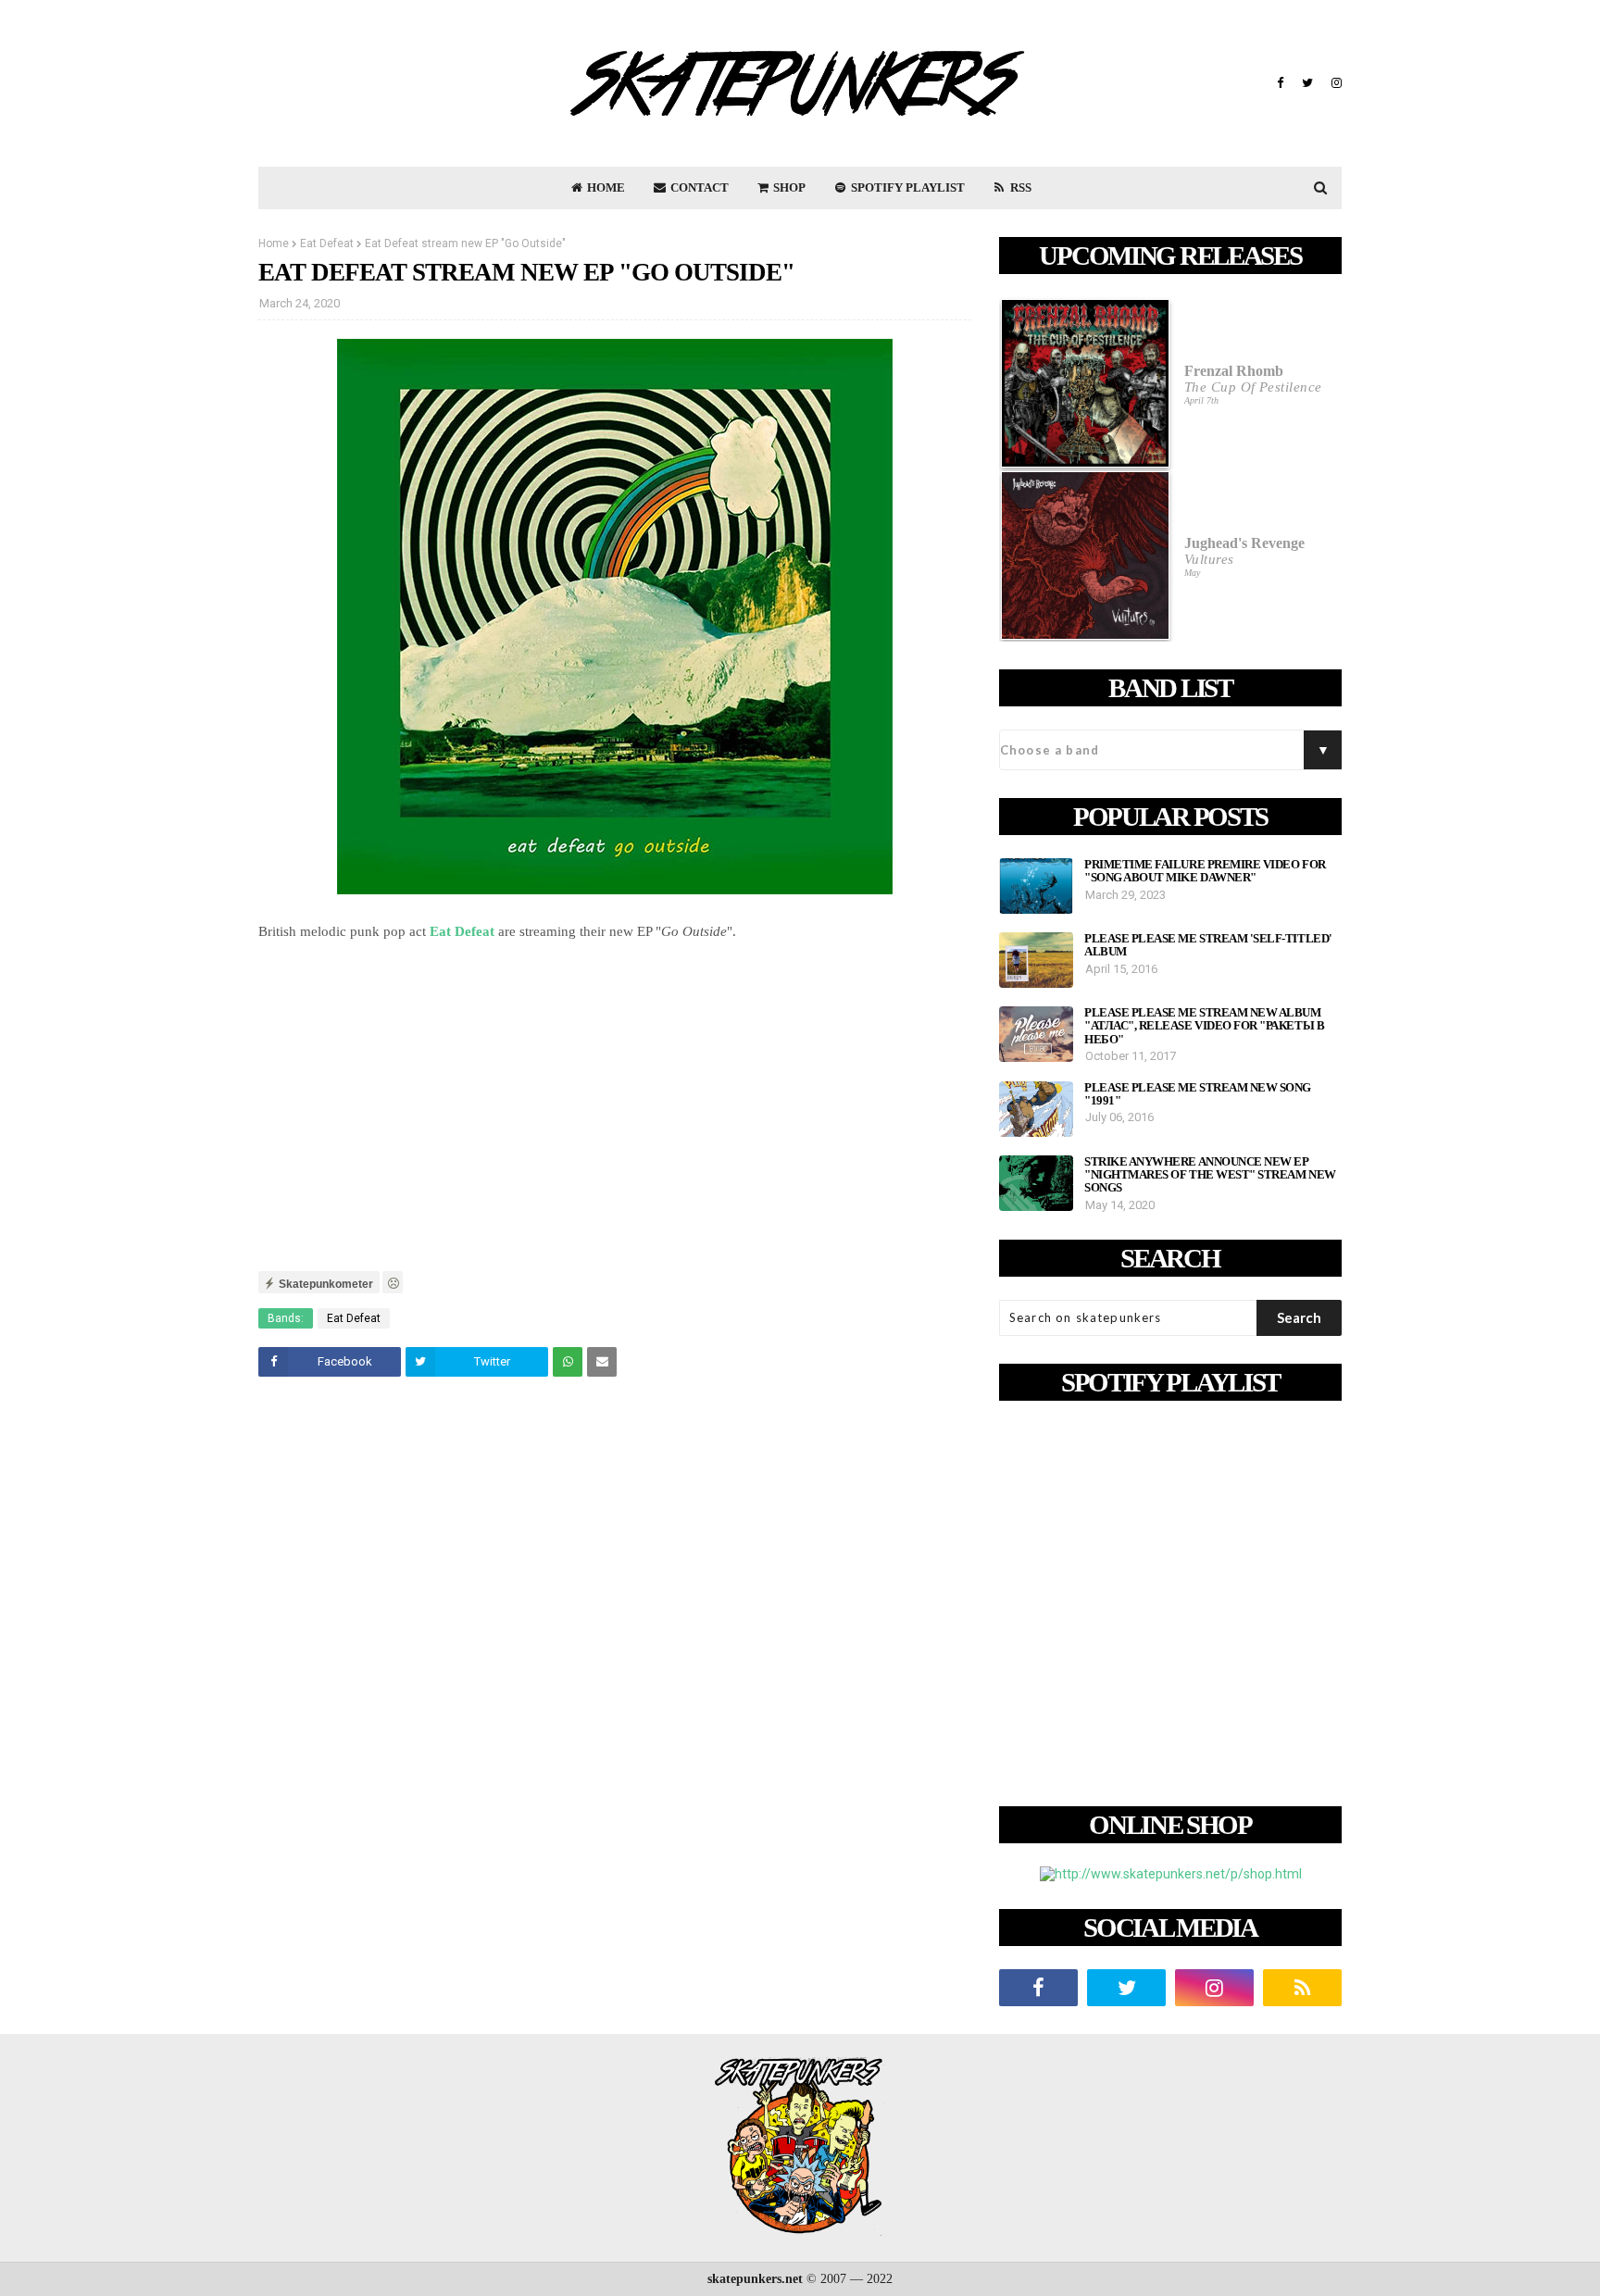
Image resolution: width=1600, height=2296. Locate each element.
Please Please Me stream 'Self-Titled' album (1208, 945)
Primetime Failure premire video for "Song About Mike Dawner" (1205, 871)
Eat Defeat (327, 243)
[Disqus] (615, 1651)
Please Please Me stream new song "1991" (1198, 1094)
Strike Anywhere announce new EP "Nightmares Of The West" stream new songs (1210, 1175)
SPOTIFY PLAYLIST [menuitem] (906, 187)
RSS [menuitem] (1019, 187)
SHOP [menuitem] (788, 187)
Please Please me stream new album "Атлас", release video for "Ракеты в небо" (1204, 1026)
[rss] (1302, 1988)
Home (274, 243)
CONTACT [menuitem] (698, 187)
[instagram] (1334, 83)
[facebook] (1280, 83)
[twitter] (1307, 83)
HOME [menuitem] (605, 187)
